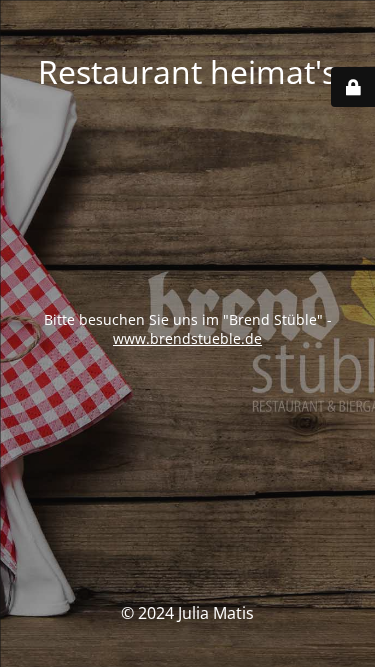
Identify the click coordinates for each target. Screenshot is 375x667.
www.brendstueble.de (187, 338)
